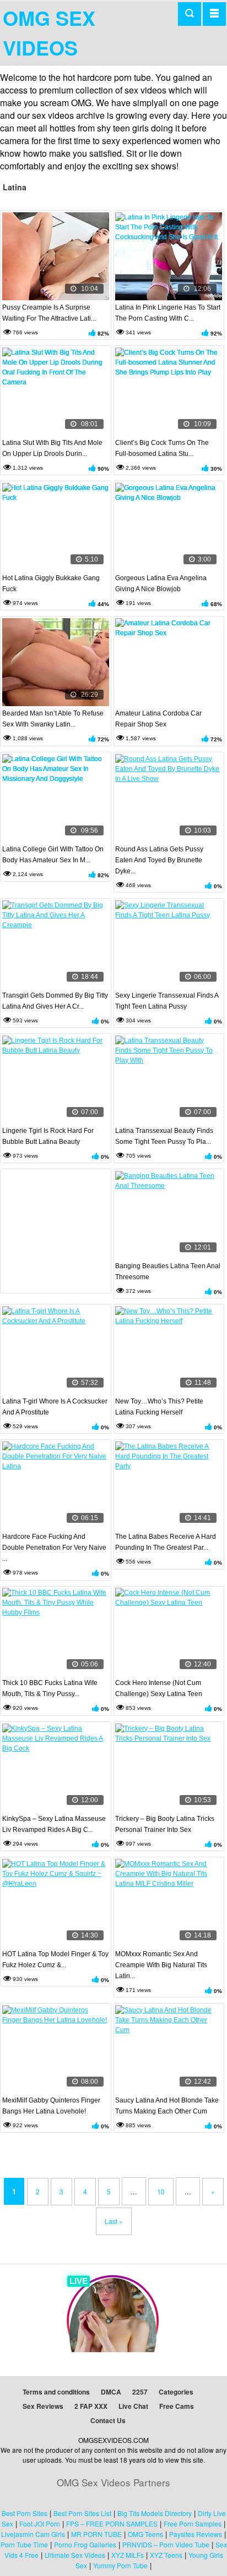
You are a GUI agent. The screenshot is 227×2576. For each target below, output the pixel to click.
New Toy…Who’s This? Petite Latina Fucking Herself (159, 1407)
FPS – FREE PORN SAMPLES (112, 2523)
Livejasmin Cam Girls (33, 2534)
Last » (114, 2221)
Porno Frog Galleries (85, 2544)
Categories (176, 2392)
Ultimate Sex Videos (75, 2555)
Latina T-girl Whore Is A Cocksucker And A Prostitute (55, 1407)
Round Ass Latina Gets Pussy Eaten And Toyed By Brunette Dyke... (159, 860)
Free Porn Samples (193, 2523)
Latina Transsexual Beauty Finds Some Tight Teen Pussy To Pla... (164, 1136)
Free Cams (177, 2406)
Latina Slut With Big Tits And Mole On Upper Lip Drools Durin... (52, 448)
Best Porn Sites (25, 2513)
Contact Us (108, 2420)
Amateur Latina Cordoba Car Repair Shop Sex (158, 719)
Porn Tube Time (24, 2544)
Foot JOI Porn (40, 2523)
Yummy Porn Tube (120, 2565)
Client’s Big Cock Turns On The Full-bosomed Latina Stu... (162, 448)
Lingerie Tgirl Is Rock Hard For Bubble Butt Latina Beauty (48, 1136)
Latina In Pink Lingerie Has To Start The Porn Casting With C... (168, 313)
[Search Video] (190, 14)
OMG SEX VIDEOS (49, 32)
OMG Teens (145, 2534)
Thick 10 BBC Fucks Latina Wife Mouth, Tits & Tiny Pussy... (50, 1688)
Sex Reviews (43, 2406)
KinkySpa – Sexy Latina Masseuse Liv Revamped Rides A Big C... (54, 1824)
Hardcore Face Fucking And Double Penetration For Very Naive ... (54, 1548)
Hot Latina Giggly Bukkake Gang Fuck (51, 584)
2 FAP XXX (91, 2406)
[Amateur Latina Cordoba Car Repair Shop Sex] (169, 662)
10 (161, 2191)
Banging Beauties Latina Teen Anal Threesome (168, 1272)
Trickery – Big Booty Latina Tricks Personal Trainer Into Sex (165, 1824)
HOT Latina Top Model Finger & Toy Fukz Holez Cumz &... (55, 1959)
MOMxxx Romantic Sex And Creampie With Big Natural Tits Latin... (161, 1965)
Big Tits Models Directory (155, 2513)
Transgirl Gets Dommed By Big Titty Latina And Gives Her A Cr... (55, 1001)
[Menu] (214, 14)
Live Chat (133, 2406)
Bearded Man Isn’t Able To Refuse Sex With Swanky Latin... (53, 719)
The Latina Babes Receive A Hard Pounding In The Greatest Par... (166, 1542)
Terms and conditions (56, 2392)
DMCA (111, 2392)
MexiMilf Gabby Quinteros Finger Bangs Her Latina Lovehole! (51, 2106)
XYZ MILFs (128, 2555)
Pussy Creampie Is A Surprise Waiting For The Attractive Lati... (49, 313)
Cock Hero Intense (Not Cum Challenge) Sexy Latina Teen (159, 1688)
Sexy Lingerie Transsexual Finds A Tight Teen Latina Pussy (167, 1001)
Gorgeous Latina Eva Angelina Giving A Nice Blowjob (161, 584)
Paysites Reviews (196, 2534)
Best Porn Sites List (82, 2513)
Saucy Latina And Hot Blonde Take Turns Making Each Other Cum (167, 2106)
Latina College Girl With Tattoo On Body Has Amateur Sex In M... (53, 855)
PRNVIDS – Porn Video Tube (166, 2544)
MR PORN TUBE (96, 2534)
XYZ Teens (166, 2555)
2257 (140, 2392)
